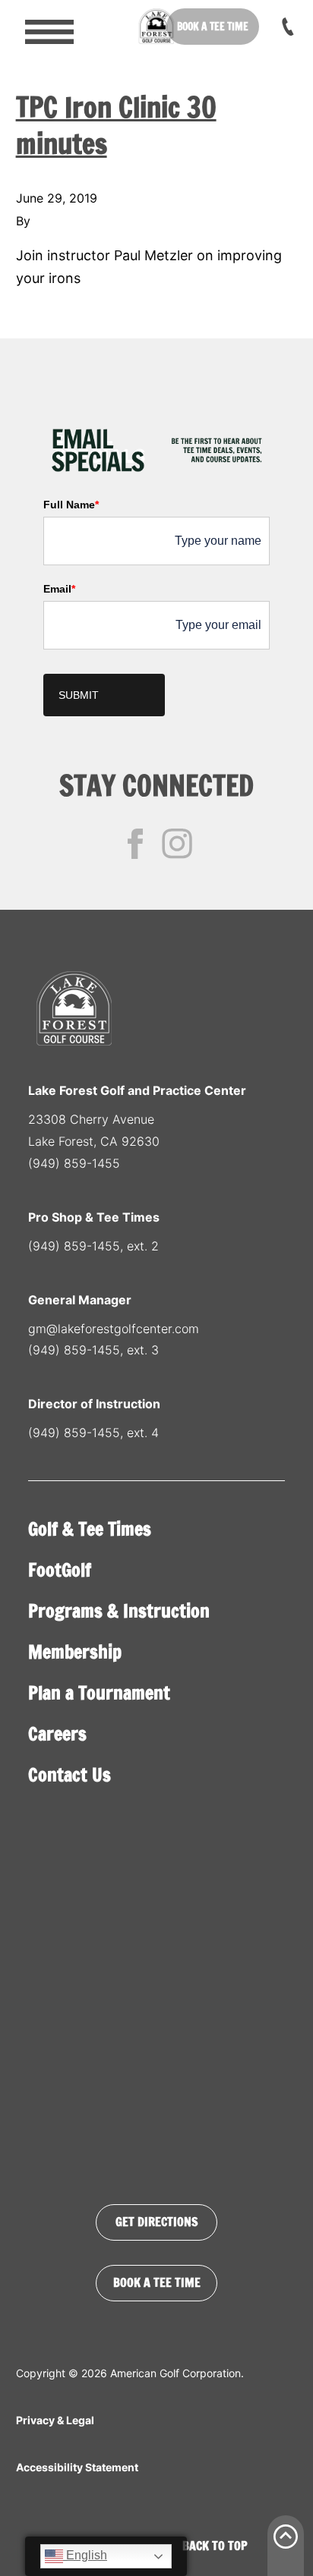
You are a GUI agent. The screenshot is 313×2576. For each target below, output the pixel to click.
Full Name (71, 505)
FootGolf (60, 1570)
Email (59, 589)
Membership (75, 1652)
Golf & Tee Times (90, 1529)
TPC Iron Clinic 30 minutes (116, 126)
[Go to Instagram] (177, 844)
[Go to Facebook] (135, 844)
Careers (57, 1734)
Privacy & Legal (55, 2420)
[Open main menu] (39, 27)
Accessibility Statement (77, 2467)
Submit (79, 695)
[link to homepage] (156, 27)
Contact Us (70, 1775)
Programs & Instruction (119, 1611)
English (85, 2555)
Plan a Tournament (99, 1693)
